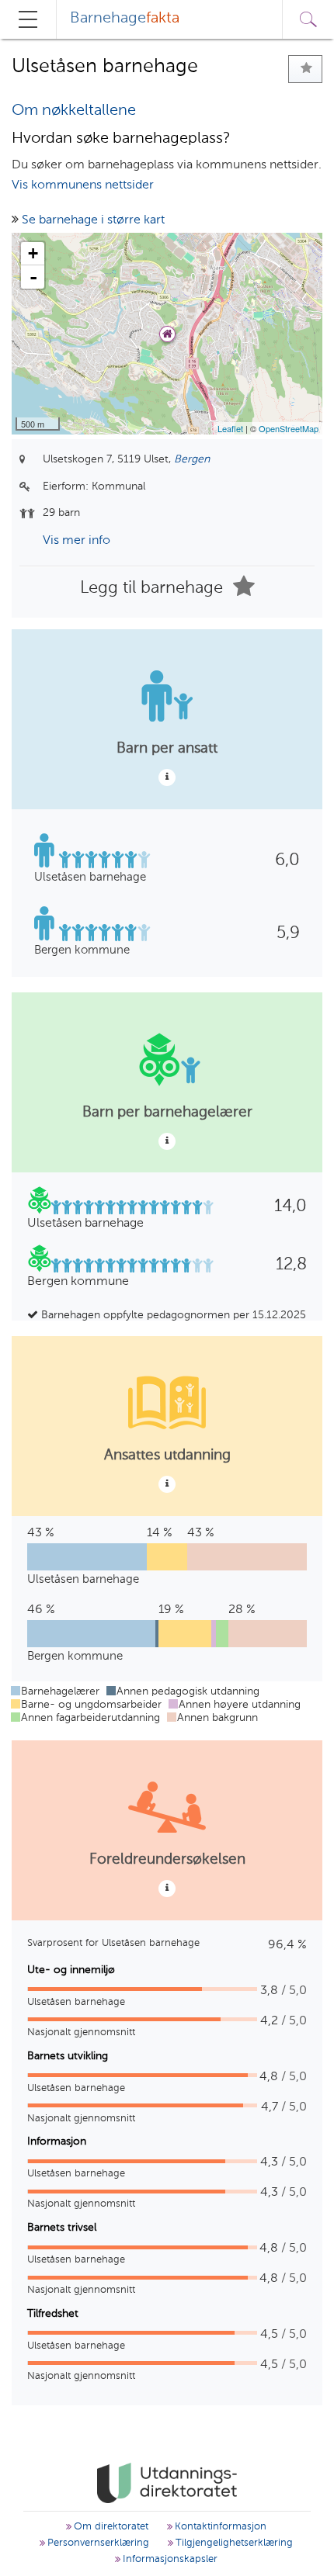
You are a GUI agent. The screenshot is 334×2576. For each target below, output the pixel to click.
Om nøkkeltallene (74, 111)
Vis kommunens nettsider (83, 185)
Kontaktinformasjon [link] (219, 2527)
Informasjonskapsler (169, 2559)
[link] (167, 2483)
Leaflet (230, 428)
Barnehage (125, 19)
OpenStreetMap (289, 428)
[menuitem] (125, 19)
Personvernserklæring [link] (97, 2543)
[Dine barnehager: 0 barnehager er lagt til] (305, 69)
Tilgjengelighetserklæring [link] (233, 2543)
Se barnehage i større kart (93, 220)
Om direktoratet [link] (110, 2527)
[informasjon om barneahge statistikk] (167, 777)
